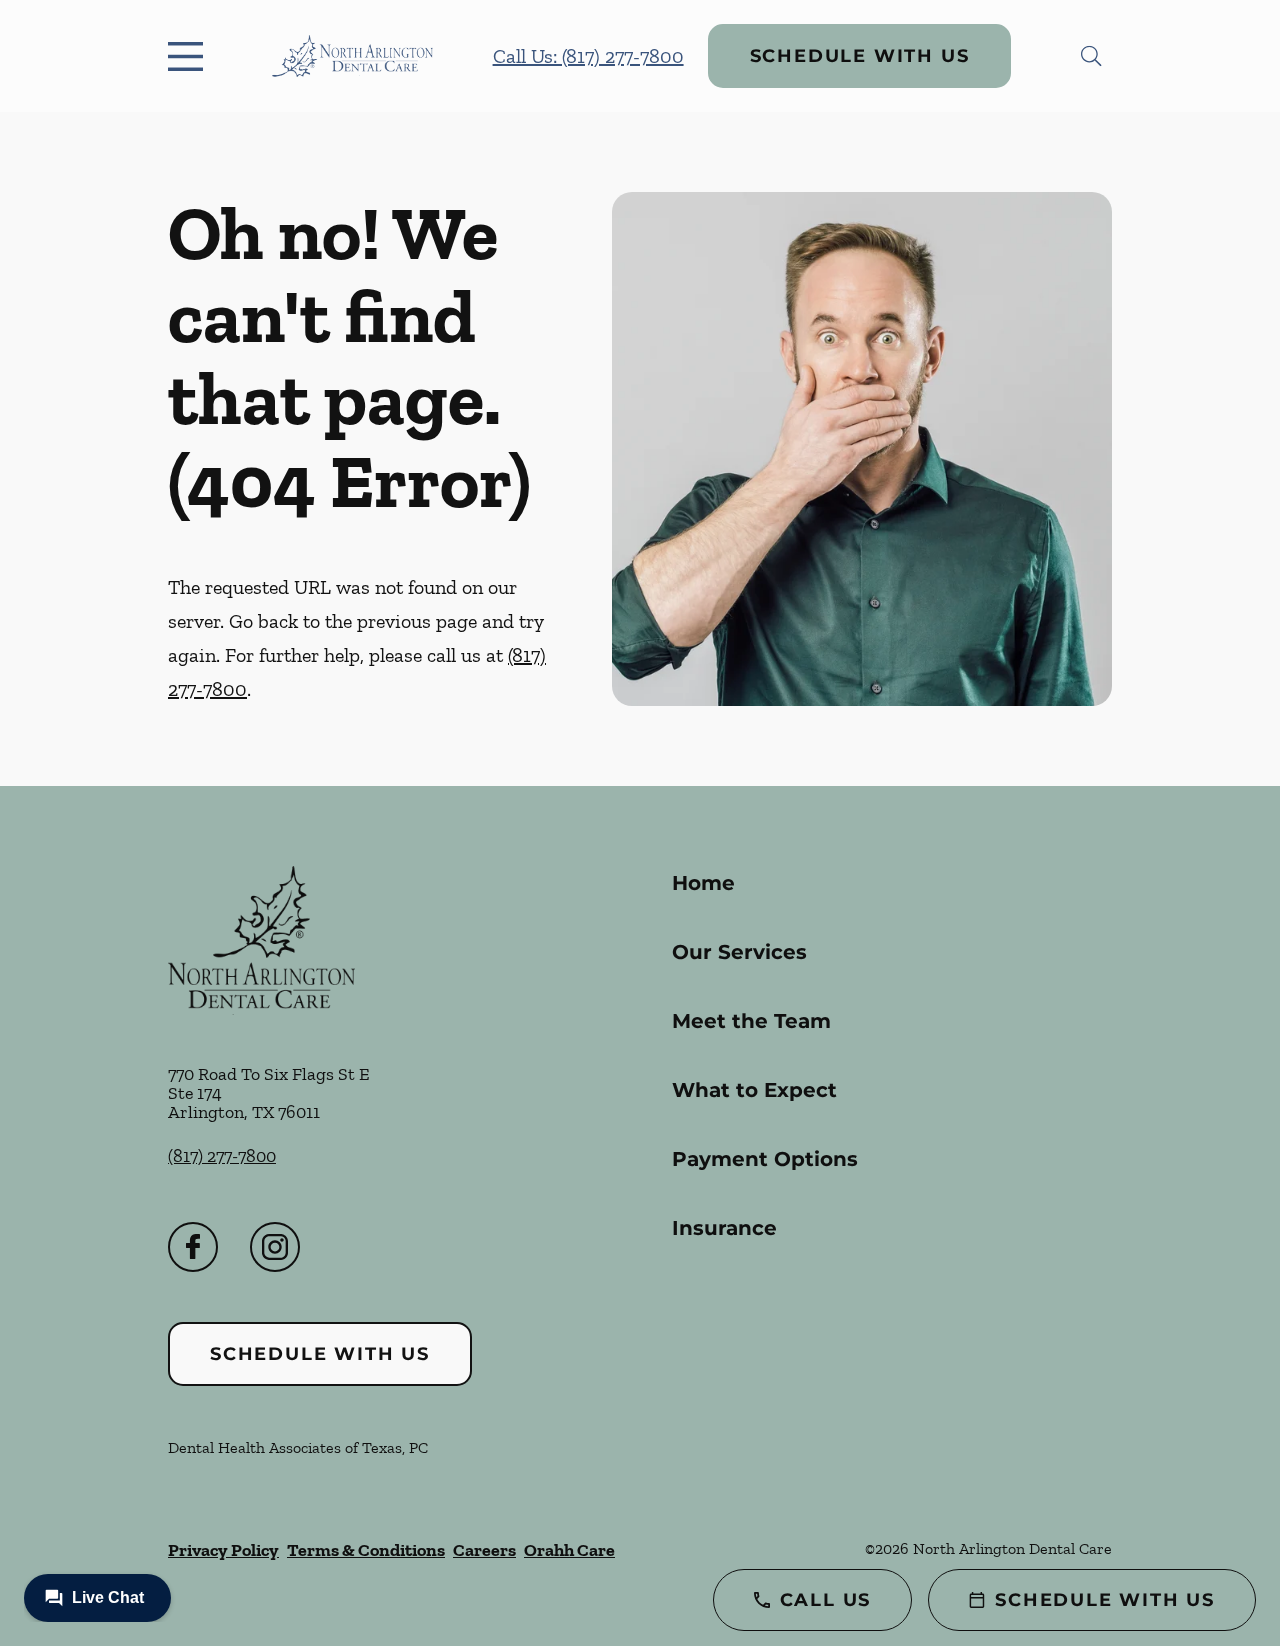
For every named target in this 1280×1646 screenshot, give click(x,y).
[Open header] (190, 56)
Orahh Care (569, 1550)
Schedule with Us (860, 56)
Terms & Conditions (366, 1550)
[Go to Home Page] (352, 56)
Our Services (739, 952)
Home (703, 883)
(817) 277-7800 (222, 1156)
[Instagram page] (275, 1247)
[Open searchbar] (1091, 56)
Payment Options (765, 1159)
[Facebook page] (193, 1247)
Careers (484, 1550)
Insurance (724, 1228)
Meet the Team (751, 1021)
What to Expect (754, 1090)
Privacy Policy (223, 1550)
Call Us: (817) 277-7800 (588, 56)
